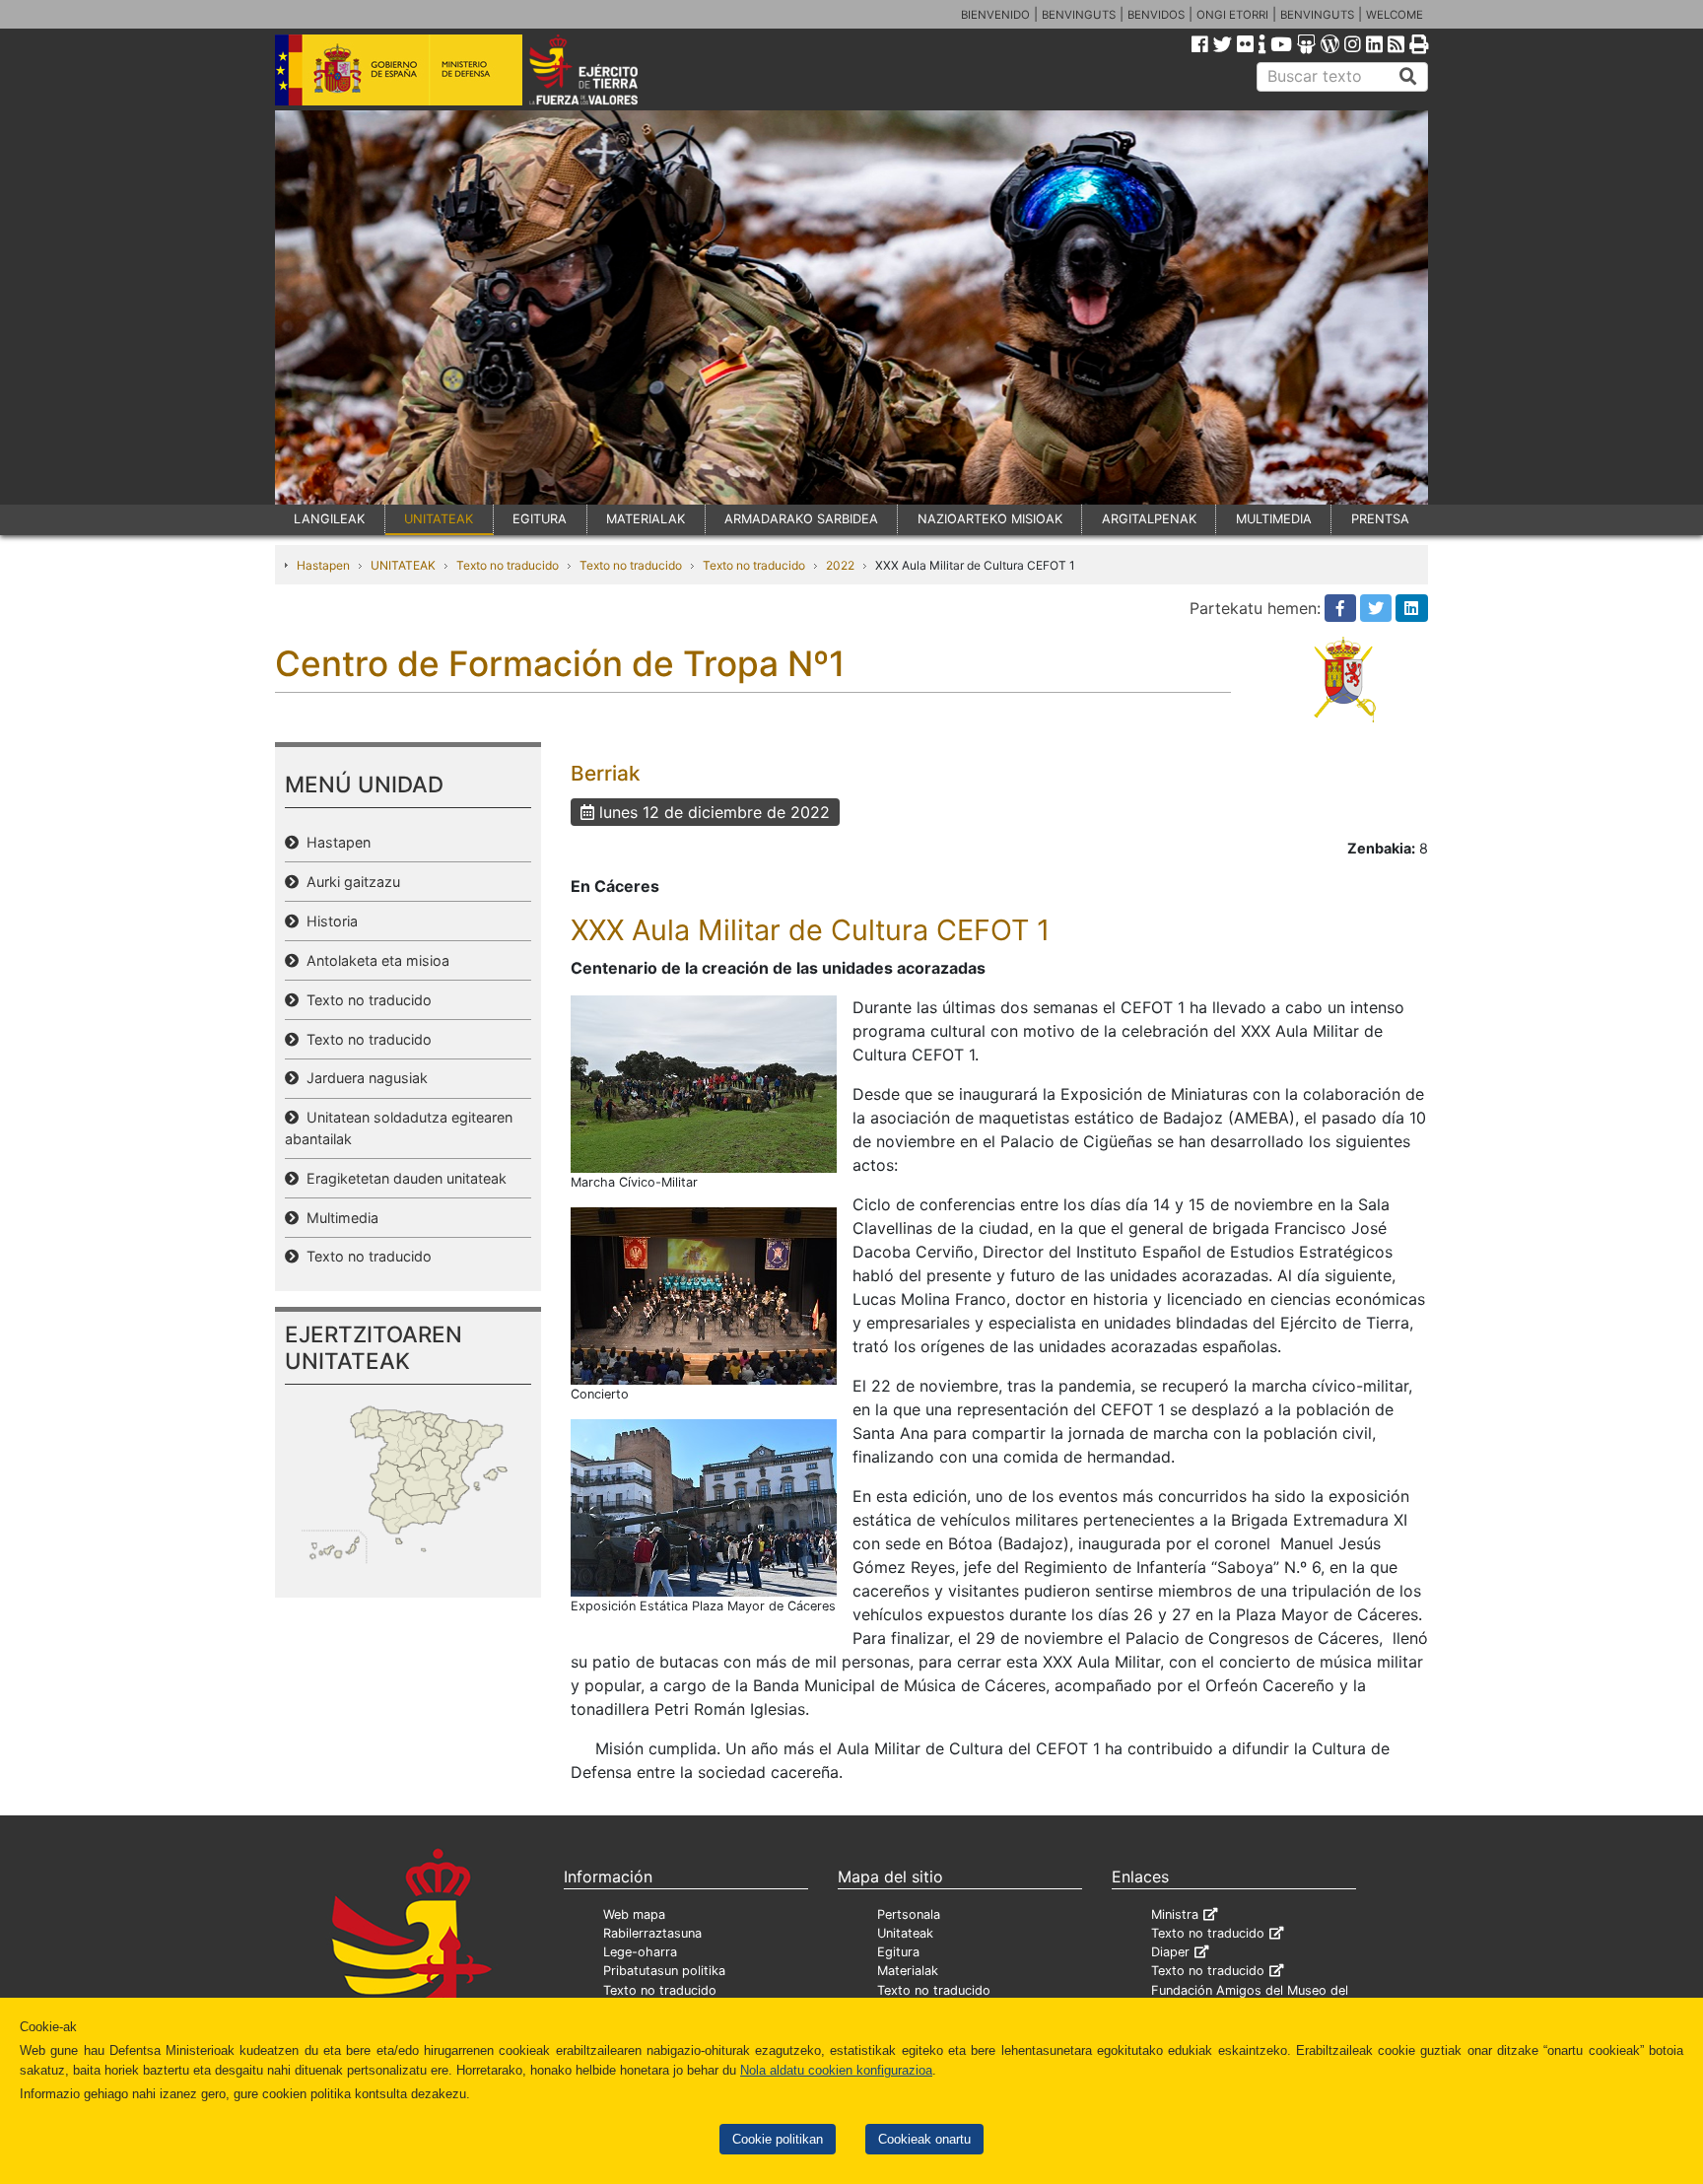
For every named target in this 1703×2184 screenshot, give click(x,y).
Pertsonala (909, 1914)
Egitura (898, 1952)
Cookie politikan (778, 2139)
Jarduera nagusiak (363, 1078)
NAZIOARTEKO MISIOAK (990, 519)
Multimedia (339, 1218)
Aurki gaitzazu (349, 882)
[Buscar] (1408, 77)
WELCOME (1395, 15)
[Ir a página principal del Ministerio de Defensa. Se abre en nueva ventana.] (399, 68)
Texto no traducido (508, 565)
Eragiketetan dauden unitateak (403, 1178)
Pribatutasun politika (664, 1971)
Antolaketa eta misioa (374, 960)
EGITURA (540, 519)
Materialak (908, 1971)
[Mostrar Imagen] (704, 1082)
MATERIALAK (646, 519)
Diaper (1170, 1952)
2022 (840, 565)
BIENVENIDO (995, 15)
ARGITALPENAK (1149, 519)
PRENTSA (1380, 519)
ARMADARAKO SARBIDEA (801, 519)
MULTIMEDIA (1274, 519)
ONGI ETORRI (1232, 15)
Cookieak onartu (924, 2139)
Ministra (1175, 1914)
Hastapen (323, 565)
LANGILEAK (329, 519)
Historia (328, 921)
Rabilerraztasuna (652, 1933)
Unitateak (905, 1933)
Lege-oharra (640, 1952)
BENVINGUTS (1079, 15)
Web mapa (634, 1914)
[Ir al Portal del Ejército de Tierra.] (606, 68)
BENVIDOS (1156, 15)
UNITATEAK (439, 519)
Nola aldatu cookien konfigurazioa (836, 2070)
